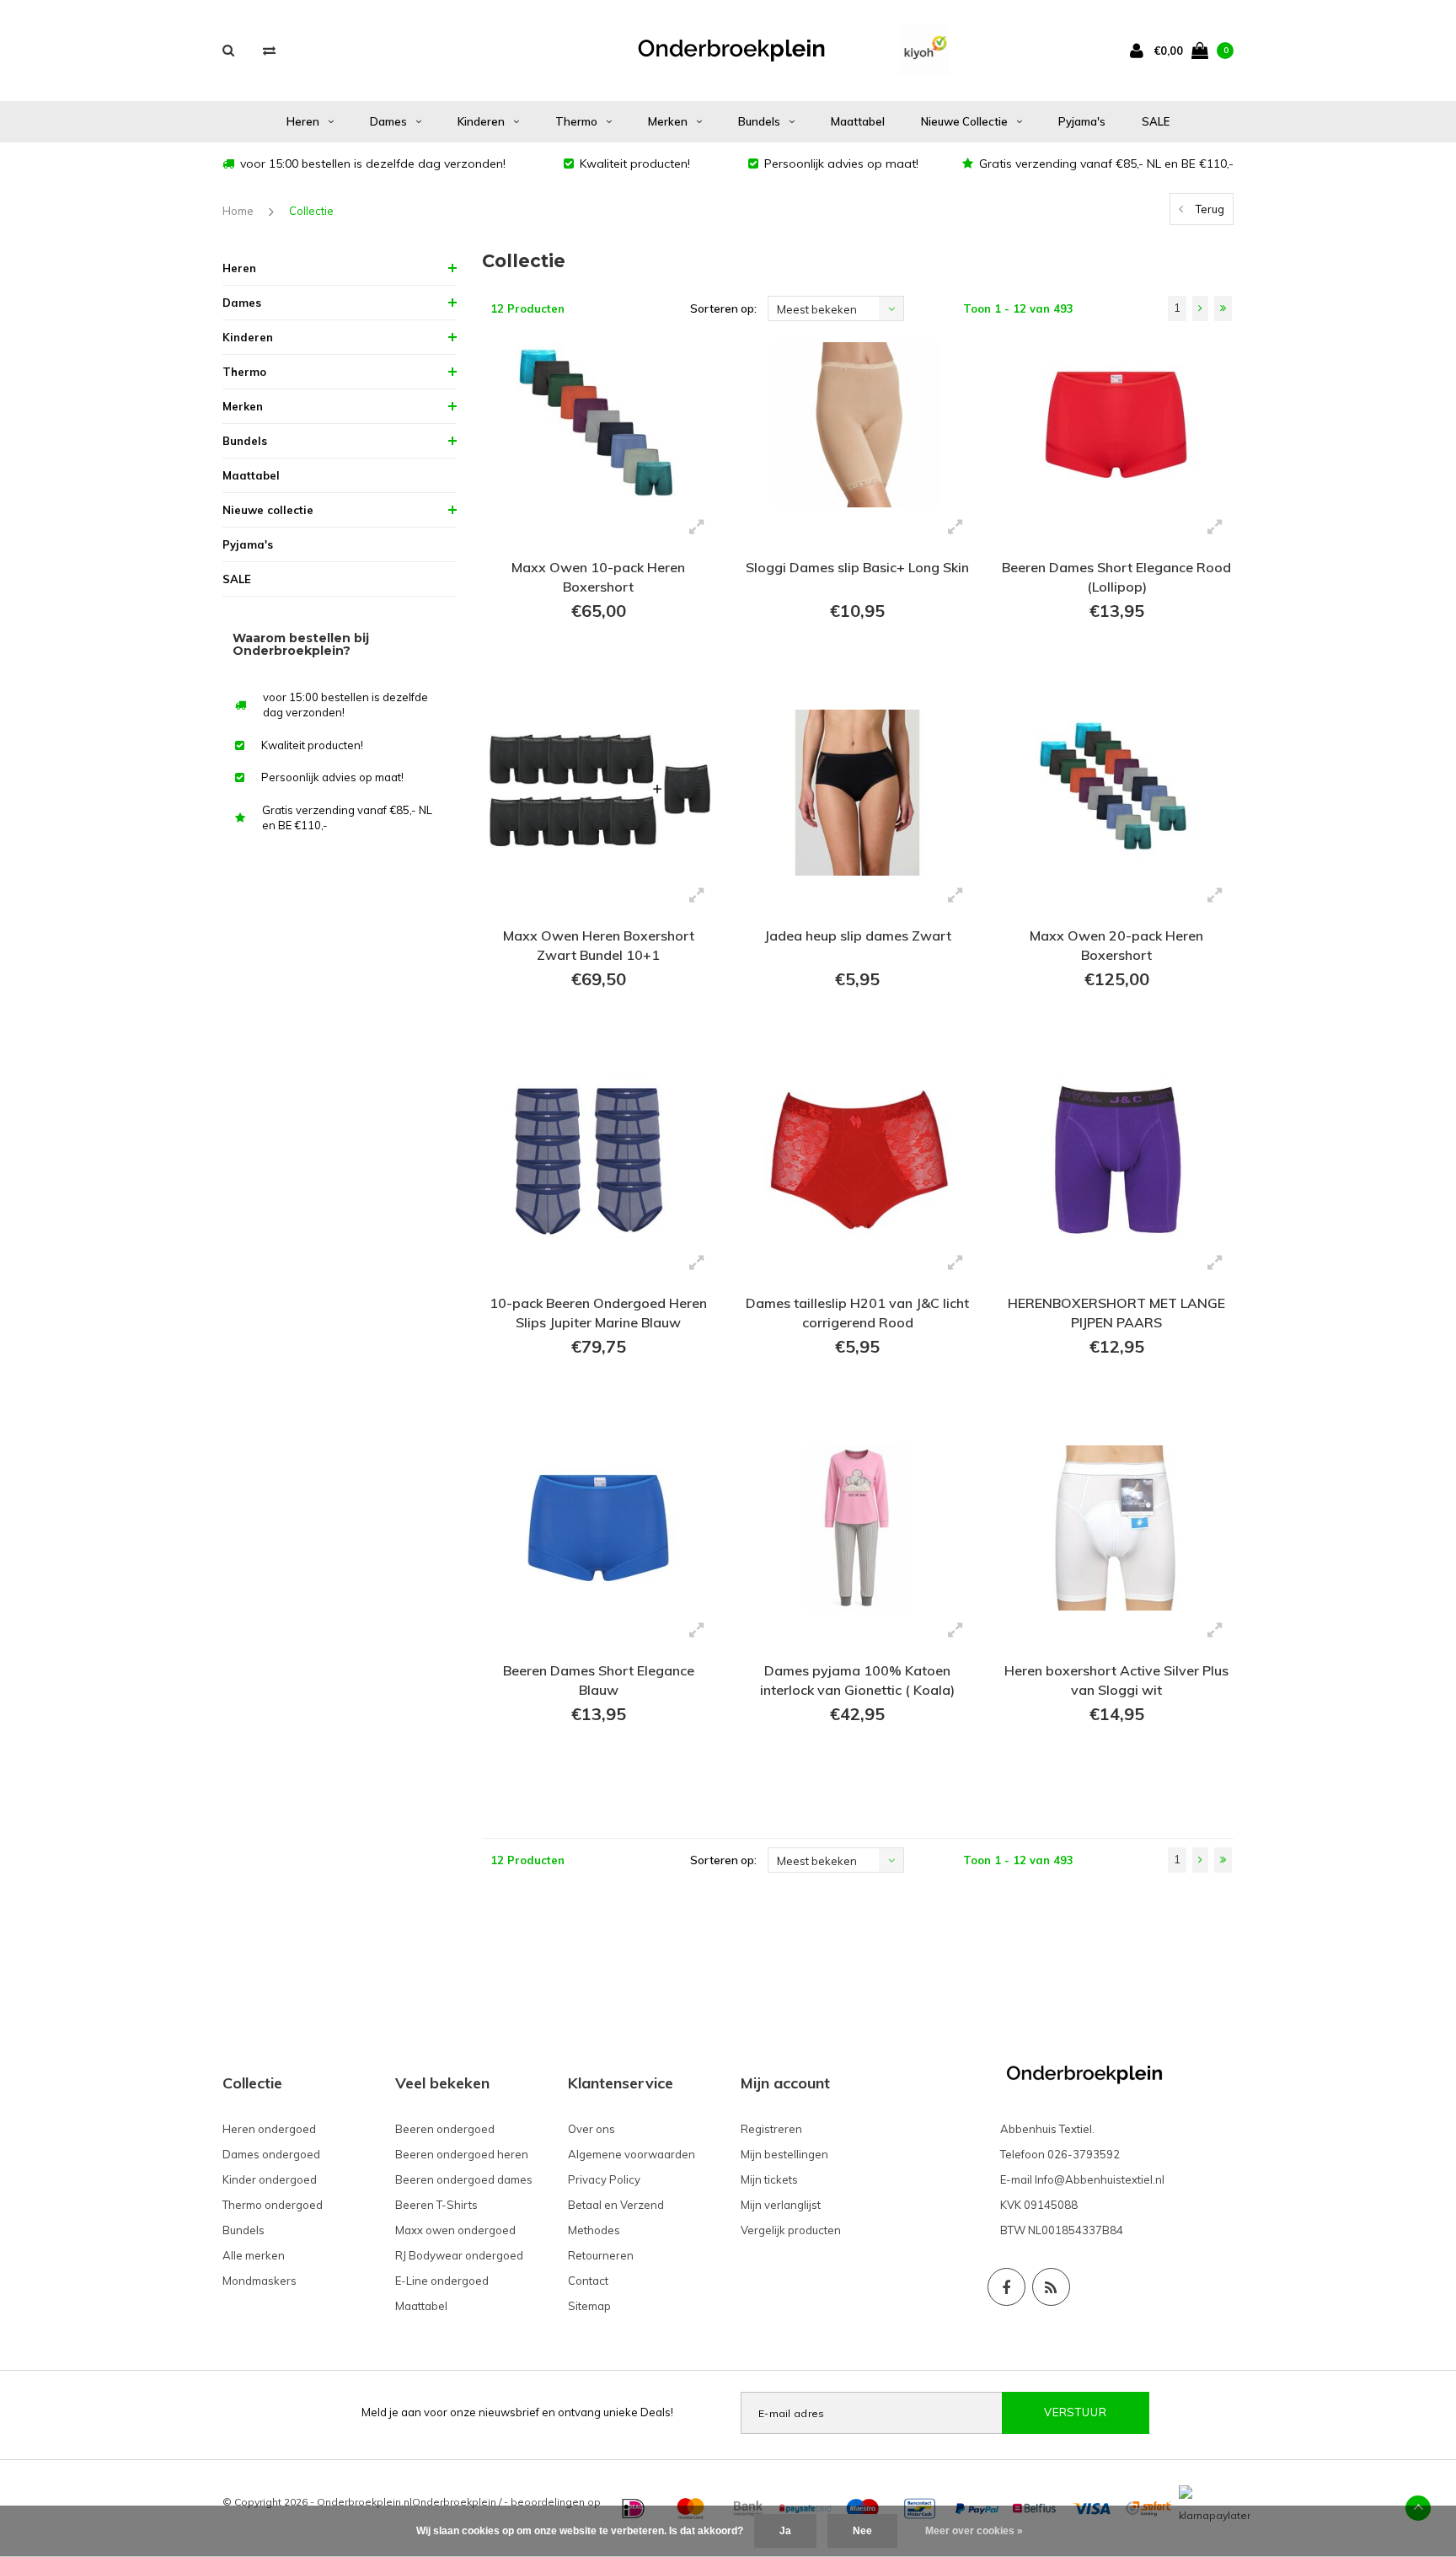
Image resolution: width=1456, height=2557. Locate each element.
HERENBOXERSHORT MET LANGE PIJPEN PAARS (1116, 1313)
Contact (588, 2281)
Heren (303, 121)
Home (238, 211)
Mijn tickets (769, 2179)
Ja (785, 2531)
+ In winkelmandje (599, 674)
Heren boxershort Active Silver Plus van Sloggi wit (1116, 1680)
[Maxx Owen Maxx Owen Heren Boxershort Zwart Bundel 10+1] (599, 792)
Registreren (771, 2129)
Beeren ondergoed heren (462, 2154)
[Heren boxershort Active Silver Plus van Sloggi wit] (1116, 1528)
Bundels (759, 121)
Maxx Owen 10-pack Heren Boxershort (598, 577)
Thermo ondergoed (273, 2205)
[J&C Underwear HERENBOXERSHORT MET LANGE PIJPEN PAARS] (1116, 1161)
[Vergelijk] (269, 50)
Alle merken (254, 2255)
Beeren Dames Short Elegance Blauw (599, 1680)
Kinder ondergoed (270, 2179)
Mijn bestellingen (784, 2154)
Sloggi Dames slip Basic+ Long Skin (857, 567)
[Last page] (1223, 308)
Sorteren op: (723, 308)
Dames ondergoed (271, 2154)
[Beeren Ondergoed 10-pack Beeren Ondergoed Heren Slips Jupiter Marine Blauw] (599, 1161)
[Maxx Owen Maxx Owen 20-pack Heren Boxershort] (1116, 792)
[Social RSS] (1051, 2287)
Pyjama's (1082, 121)
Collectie (311, 211)
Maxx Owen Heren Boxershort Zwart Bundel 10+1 (599, 945)
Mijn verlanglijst (781, 2205)
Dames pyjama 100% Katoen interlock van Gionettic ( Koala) (857, 1680)
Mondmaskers (260, 2281)
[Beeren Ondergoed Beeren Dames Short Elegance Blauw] (599, 1528)
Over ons (591, 2129)
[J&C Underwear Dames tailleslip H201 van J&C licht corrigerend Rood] (857, 1161)
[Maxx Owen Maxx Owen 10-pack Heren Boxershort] (599, 425)
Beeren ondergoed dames (464, 2179)
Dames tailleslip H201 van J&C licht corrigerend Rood (857, 1313)
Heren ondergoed (269, 2129)
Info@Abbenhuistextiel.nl (1100, 2179)
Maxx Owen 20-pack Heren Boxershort (1116, 945)
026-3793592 (1084, 2154)
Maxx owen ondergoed (455, 2230)
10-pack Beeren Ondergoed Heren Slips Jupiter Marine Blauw (598, 1313)
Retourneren (601, 2255)
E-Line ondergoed (442, 2281)
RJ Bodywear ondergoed (459, 2255)
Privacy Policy (604, 2179)
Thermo (576, 121)
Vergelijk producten (791, 2230)
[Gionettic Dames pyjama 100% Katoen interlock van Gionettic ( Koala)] (857, 1528)
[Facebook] (1006, 2287)
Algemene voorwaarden (632, 2154)
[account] (1140, 50)
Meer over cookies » (974, 2531)
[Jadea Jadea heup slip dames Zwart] (857, 792)
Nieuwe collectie (964, 121)
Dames (388, 121)
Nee (862, 2531)
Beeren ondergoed (445, 2129)
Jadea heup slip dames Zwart (858, 935)
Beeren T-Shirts (436, 2205)
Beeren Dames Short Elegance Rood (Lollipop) (1116, 577)
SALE (1156, 121)
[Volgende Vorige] (1200, 308)
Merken (668, 121)
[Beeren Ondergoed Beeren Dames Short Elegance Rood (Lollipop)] (1116, 425)
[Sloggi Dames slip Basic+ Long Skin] (857, 425)
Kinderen (481, 121)
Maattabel (858, 121)
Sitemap (589, 2306)
